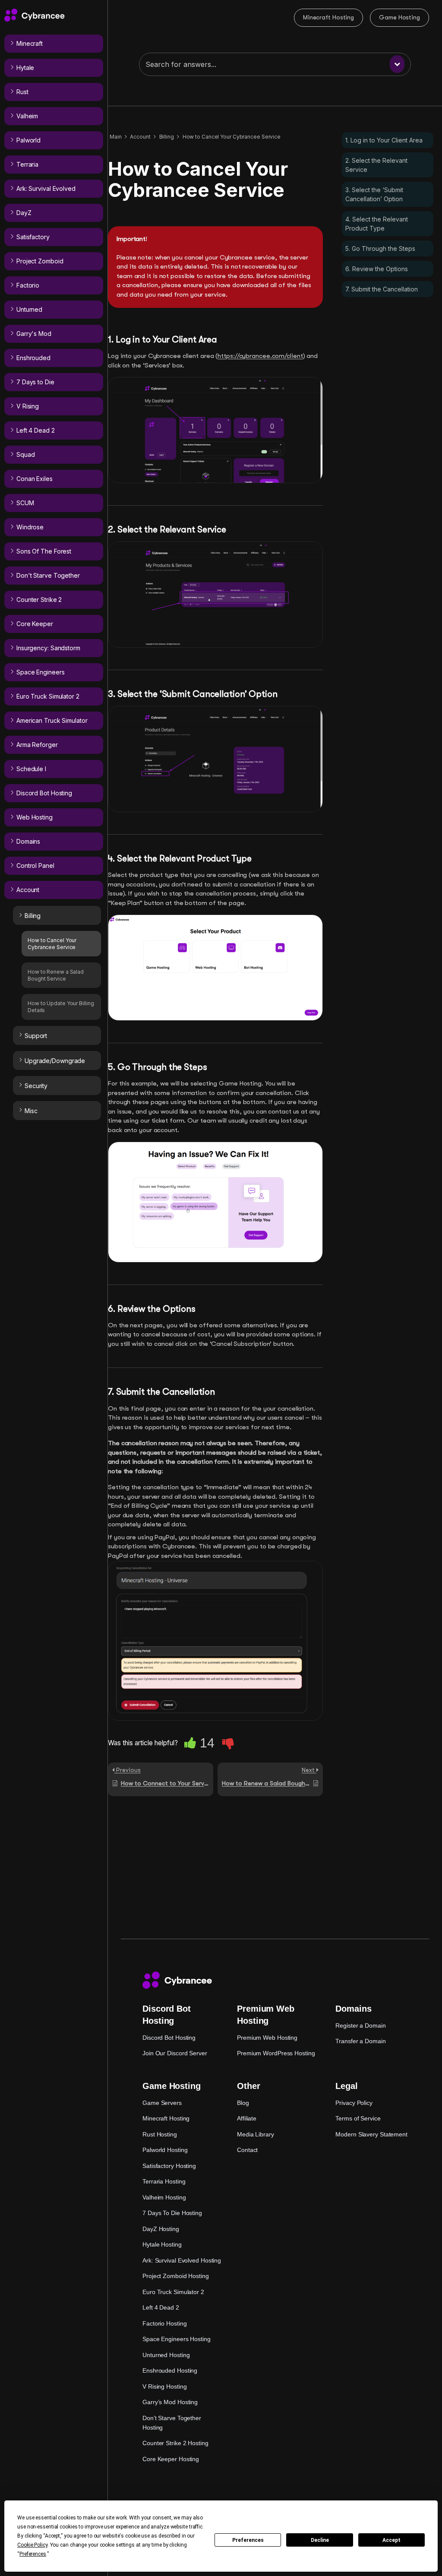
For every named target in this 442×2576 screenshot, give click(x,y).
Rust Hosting (160, 2134)
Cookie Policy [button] (32, 2545)
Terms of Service (358, 2118)
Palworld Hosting (165, 2150)
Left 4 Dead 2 (161, 2307)
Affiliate (247, 2118)
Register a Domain (360, 2025)
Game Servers (162, 2103)
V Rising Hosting (164, 2386)
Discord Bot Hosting (169, 2038)
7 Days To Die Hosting (172, 2213)
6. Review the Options (377, 269)
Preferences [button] (33, 2554)
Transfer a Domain (360, 2041)
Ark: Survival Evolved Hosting (182, 2260)
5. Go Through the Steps (380, 248)
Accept (391, 2540)
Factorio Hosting (164, 2323)
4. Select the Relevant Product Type (377, 224)
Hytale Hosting (162, 2244)
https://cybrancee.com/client (260, 356)
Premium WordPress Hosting (276, 2053)
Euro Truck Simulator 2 (173, 2292)
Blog (243, 2103)
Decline (320, 2540)
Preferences (248, 2540)
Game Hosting (399, 17)
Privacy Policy (354, 2103)
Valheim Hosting (164, 2197)
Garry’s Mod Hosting (170, 2402)
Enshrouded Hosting (170, 2370)
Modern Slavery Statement (371, 2134)
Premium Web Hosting (267, 2038)
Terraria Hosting (164, 2181)
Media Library (256, 2134)
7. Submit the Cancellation (382, 289)
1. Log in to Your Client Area (384, 140)
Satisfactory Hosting (169, 2166)
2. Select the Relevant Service (376, 165)
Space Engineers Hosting (177, 2339)
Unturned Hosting (166, 2355)
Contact (247, 2150)
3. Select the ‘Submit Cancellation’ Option (374, 194)
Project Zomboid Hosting (176, 2276)
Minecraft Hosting (328, 17)
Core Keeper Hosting (171, 2459)
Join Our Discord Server (175, 2053)
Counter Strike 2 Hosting (175, 2443)
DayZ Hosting (161, 2229)
